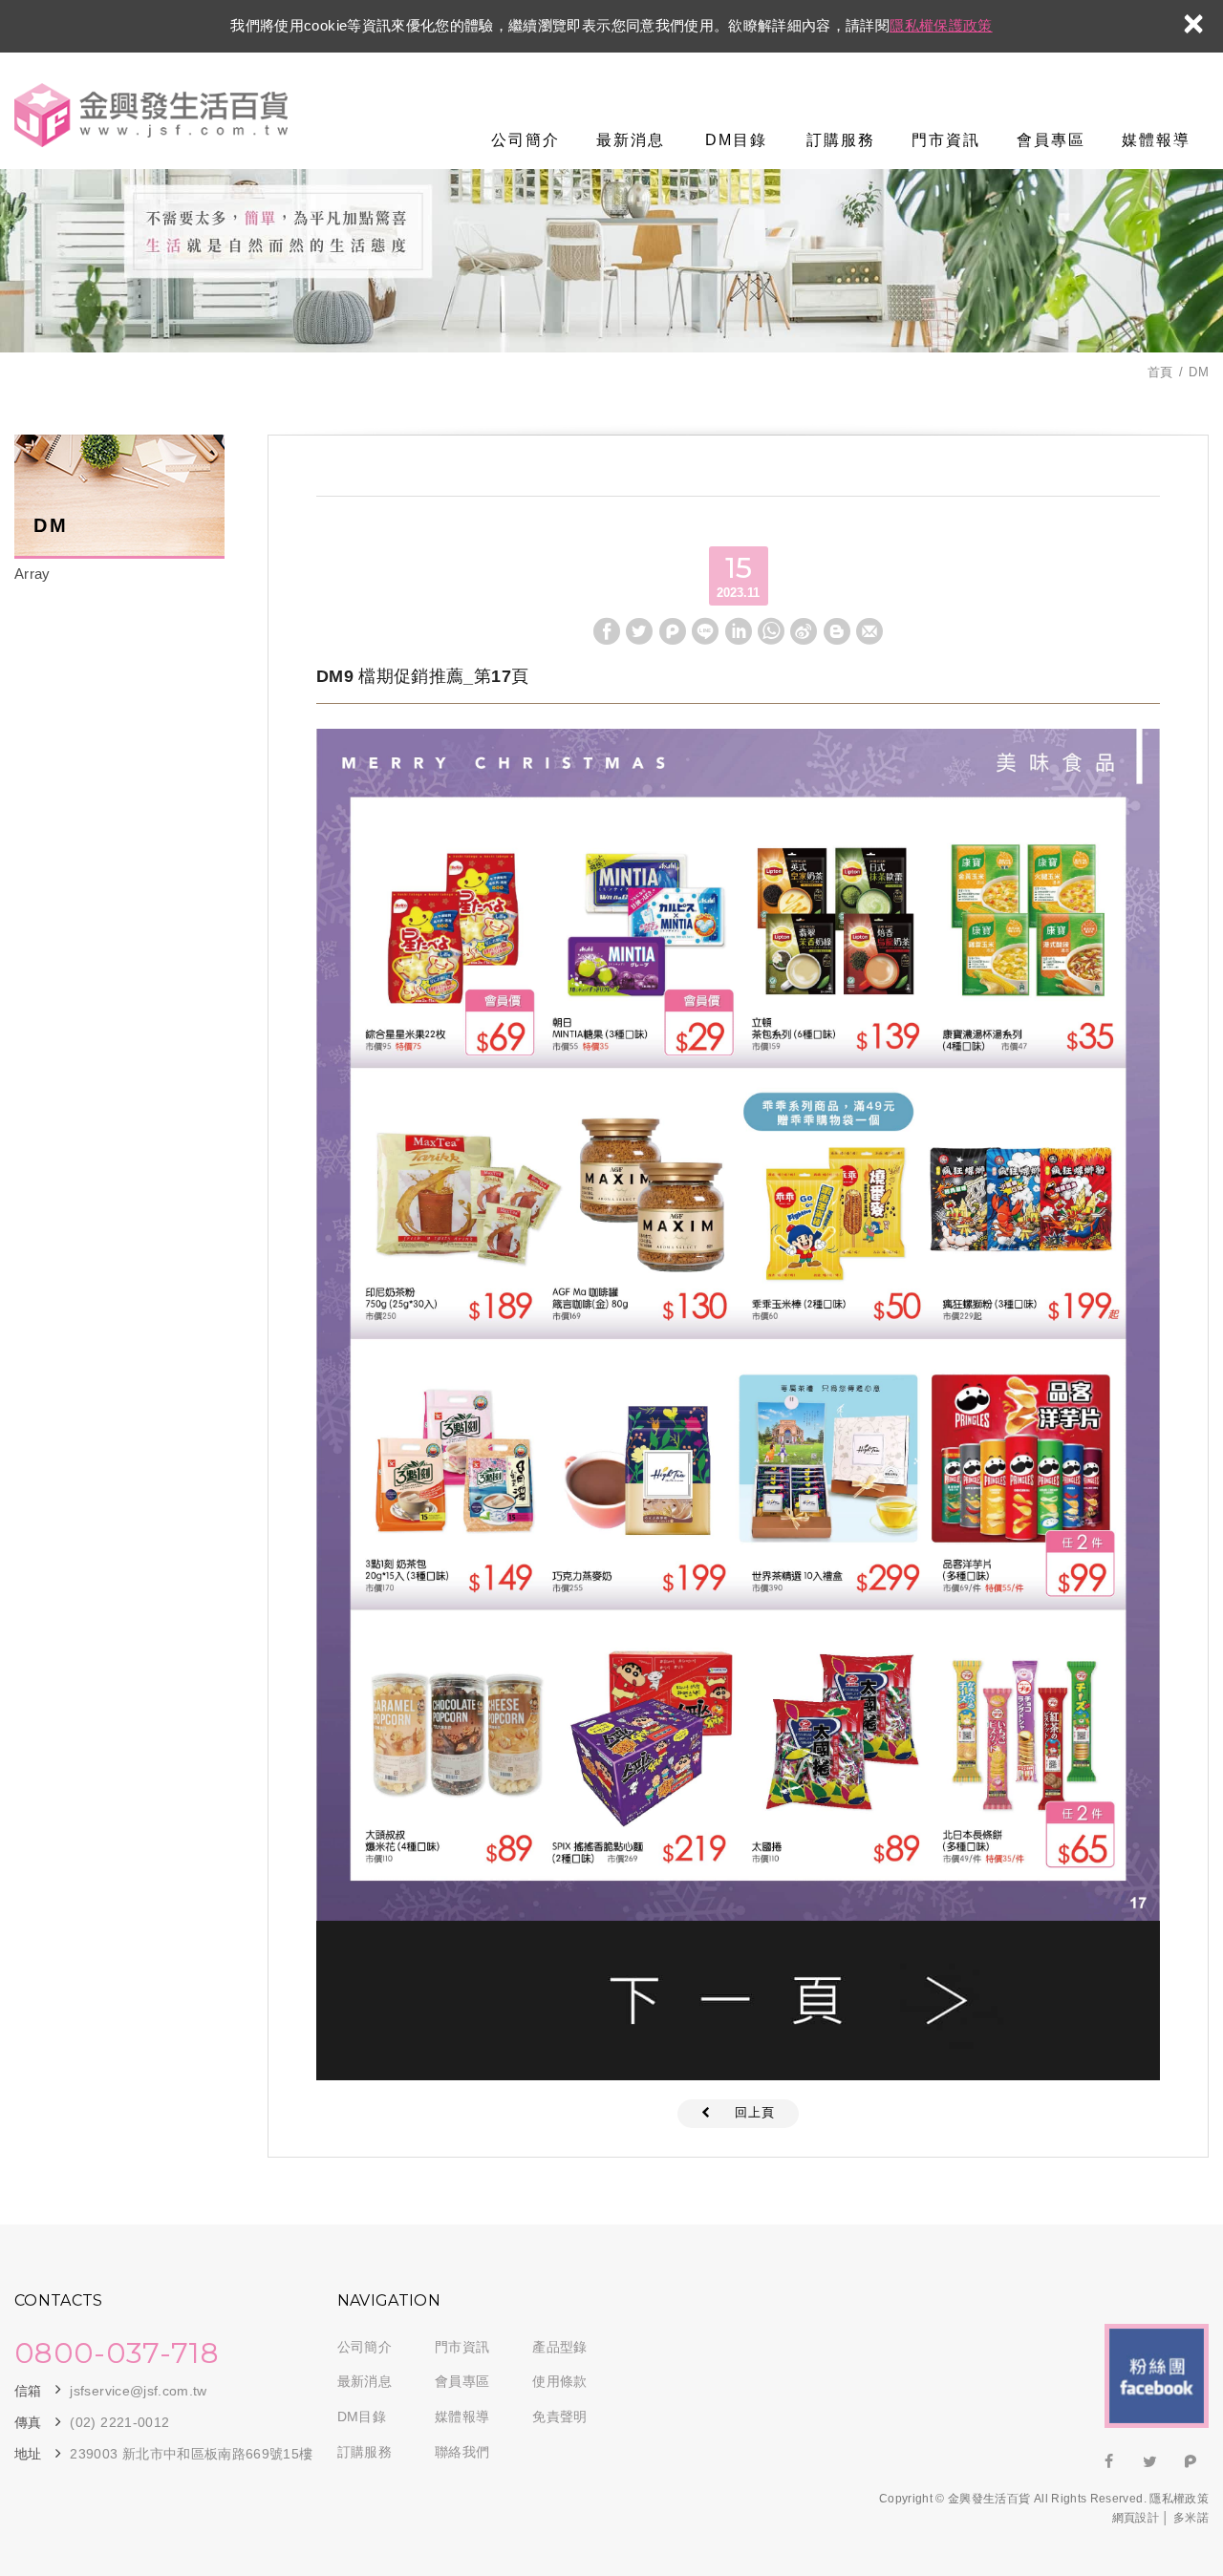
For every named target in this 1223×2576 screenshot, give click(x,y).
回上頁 (755, 2112)
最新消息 (631, 140)
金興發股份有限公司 (151, 116)
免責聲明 (559, 2416)
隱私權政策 (1179, 2499)
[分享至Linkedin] (739, 631)
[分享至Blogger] (837, 631)
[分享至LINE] (705, 631)
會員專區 (1051, 140)
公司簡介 (526, 140)
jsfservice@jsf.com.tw (138, 2391)
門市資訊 (946, 140)
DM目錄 (736, 140)
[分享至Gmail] (869, 631)
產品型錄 (559, 2347)
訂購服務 (841, 140)
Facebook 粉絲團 (1157, 2376)
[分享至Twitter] (639, 631)
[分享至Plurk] (673, 631)
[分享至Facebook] (607, 631)
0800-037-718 (117, 2353)
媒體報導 (1156, 140)
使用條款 (559, 2381)
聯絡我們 (462, 2452)
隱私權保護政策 (941, 25)
